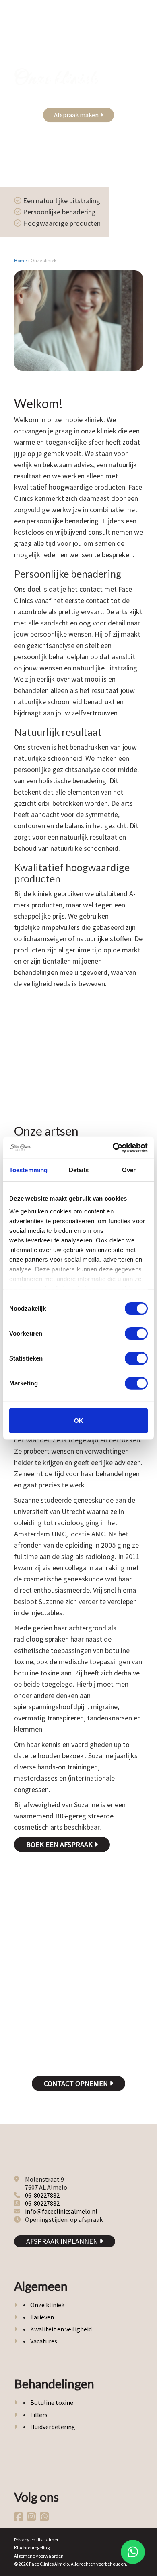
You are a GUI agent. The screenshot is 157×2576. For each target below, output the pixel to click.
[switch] (136, 1334)
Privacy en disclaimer (36, 2540)
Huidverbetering (53, 2427)
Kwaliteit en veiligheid (61, 2329)
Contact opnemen (77, 2083)
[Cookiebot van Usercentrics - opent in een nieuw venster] (113, 1148)
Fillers (39, 2415)
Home (20, 260)
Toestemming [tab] (28, 1170)
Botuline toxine (52, 2402)
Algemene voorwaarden (39, 2556)
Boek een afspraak (60, 1844)
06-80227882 (42, 2195)
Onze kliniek (47, 2305)
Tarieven (42, 2317)
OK (79, 1421)
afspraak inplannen (63, 2241)
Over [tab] (129, 1170)
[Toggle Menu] (140, 20)
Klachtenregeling (32, 2548)
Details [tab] (79, 1170)
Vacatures (44, 2341)
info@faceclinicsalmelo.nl (61, 2211)
